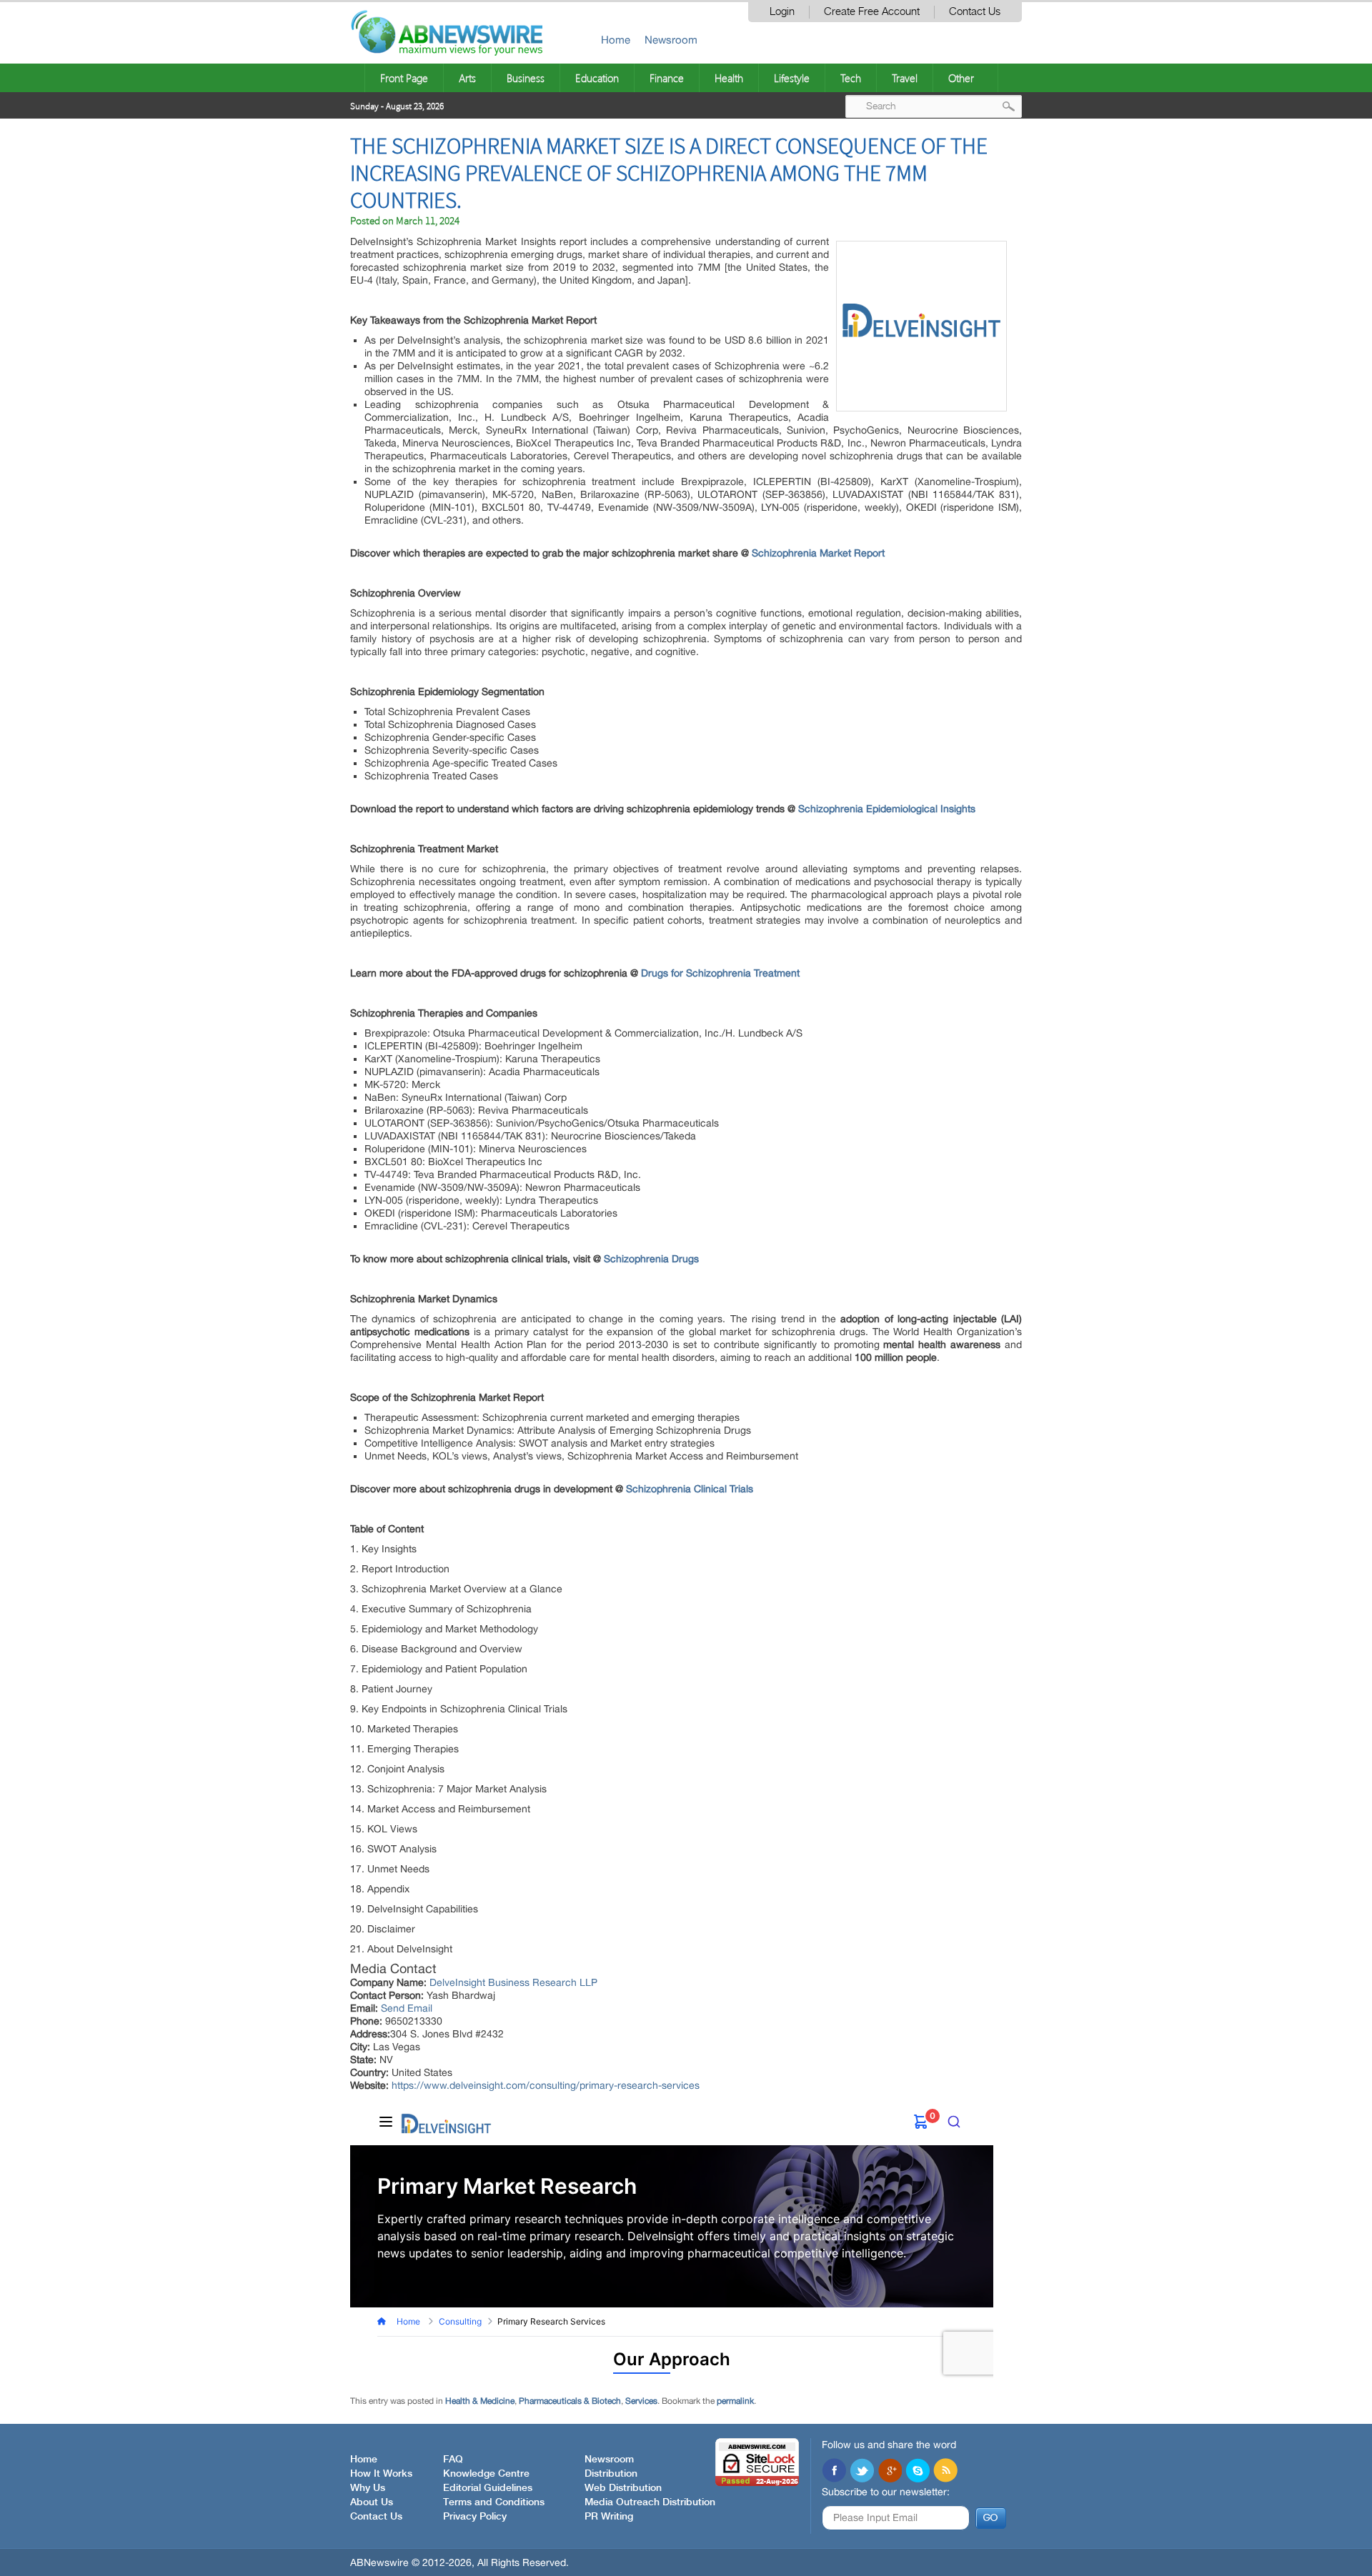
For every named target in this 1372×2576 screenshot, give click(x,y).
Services (641, 2401)
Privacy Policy (475, 2517)
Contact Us (975, 12)
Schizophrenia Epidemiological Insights (887, 809)
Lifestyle (792, 78)
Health (729, 78)
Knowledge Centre (486, 2474)
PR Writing (609, 2517)
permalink (735, 2401)
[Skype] (918, 2472)
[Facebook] (834, 2472)
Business (526, 78)
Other (961, 78)
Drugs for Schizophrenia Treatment (720, 973)
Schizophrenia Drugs (651, 1259)
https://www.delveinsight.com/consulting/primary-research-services (546, 2085)
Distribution (611, 2474)
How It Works (381, 2474)
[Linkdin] (890, 2472)
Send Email (407, 2008)
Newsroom (671, 40)
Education (597, 78)
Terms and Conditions (494, 2502)
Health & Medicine (480, 2401)
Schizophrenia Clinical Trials (690, 1489)
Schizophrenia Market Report (818, 553)
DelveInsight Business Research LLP (513, 1982)
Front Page (404, 78)
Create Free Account (872, 12)
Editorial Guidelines (488, 2488)
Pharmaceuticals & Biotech (570, 2401)
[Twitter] (862, 2472)
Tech (851, 78)
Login (782, 12)
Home (616, 40)
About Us (372, 2502)
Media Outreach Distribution (650, 2502)
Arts (467, 78)
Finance (667, 78)
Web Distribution (623, 2488)
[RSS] (945, 2472)
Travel (905, 78)
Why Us (368, 2488)
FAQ (453, 2460)
